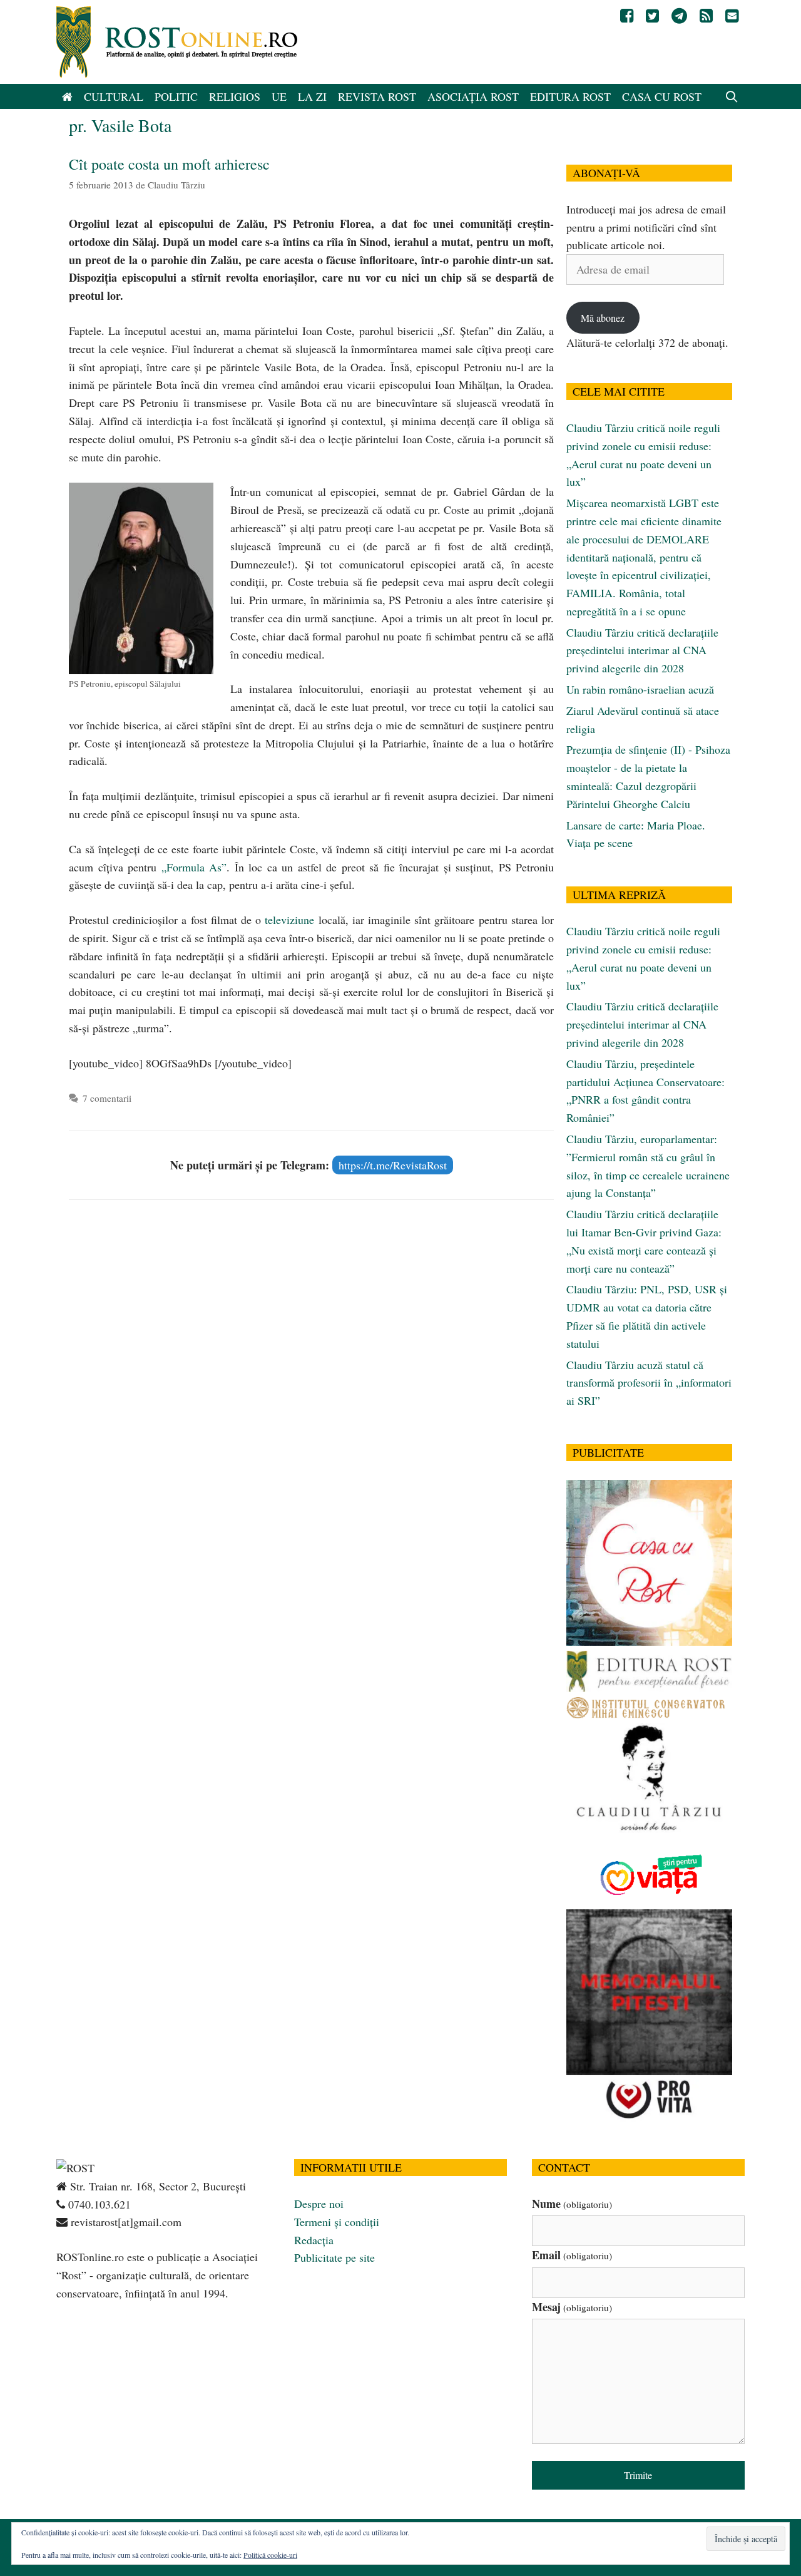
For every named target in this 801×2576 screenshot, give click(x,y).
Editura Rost (570, 96)
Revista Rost (377, 96)
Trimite (638, 2475)
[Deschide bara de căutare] (732, 96)
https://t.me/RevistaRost (393, 1165)
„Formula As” (194, 867)
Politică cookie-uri (270, 2555)
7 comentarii (107, 1098)
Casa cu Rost (662, 96)
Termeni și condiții (337, 2222)
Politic (176, 96)
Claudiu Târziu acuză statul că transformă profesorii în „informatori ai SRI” (649, 1383)
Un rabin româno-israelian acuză (640, 689)
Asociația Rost (473, 96)
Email (572, 2255)
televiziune (289, 920)
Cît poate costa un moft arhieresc (169, 164)
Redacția (314, 2240)
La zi (312, 96)
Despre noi (319, 2204)
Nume (572, 2204)
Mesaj (572, 2307)
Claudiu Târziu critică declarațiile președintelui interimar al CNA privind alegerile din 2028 (642, 650)
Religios (235, 96)
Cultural (114, 96)
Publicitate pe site (334, 2257)
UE (279, 96)
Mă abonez (603, 318)
